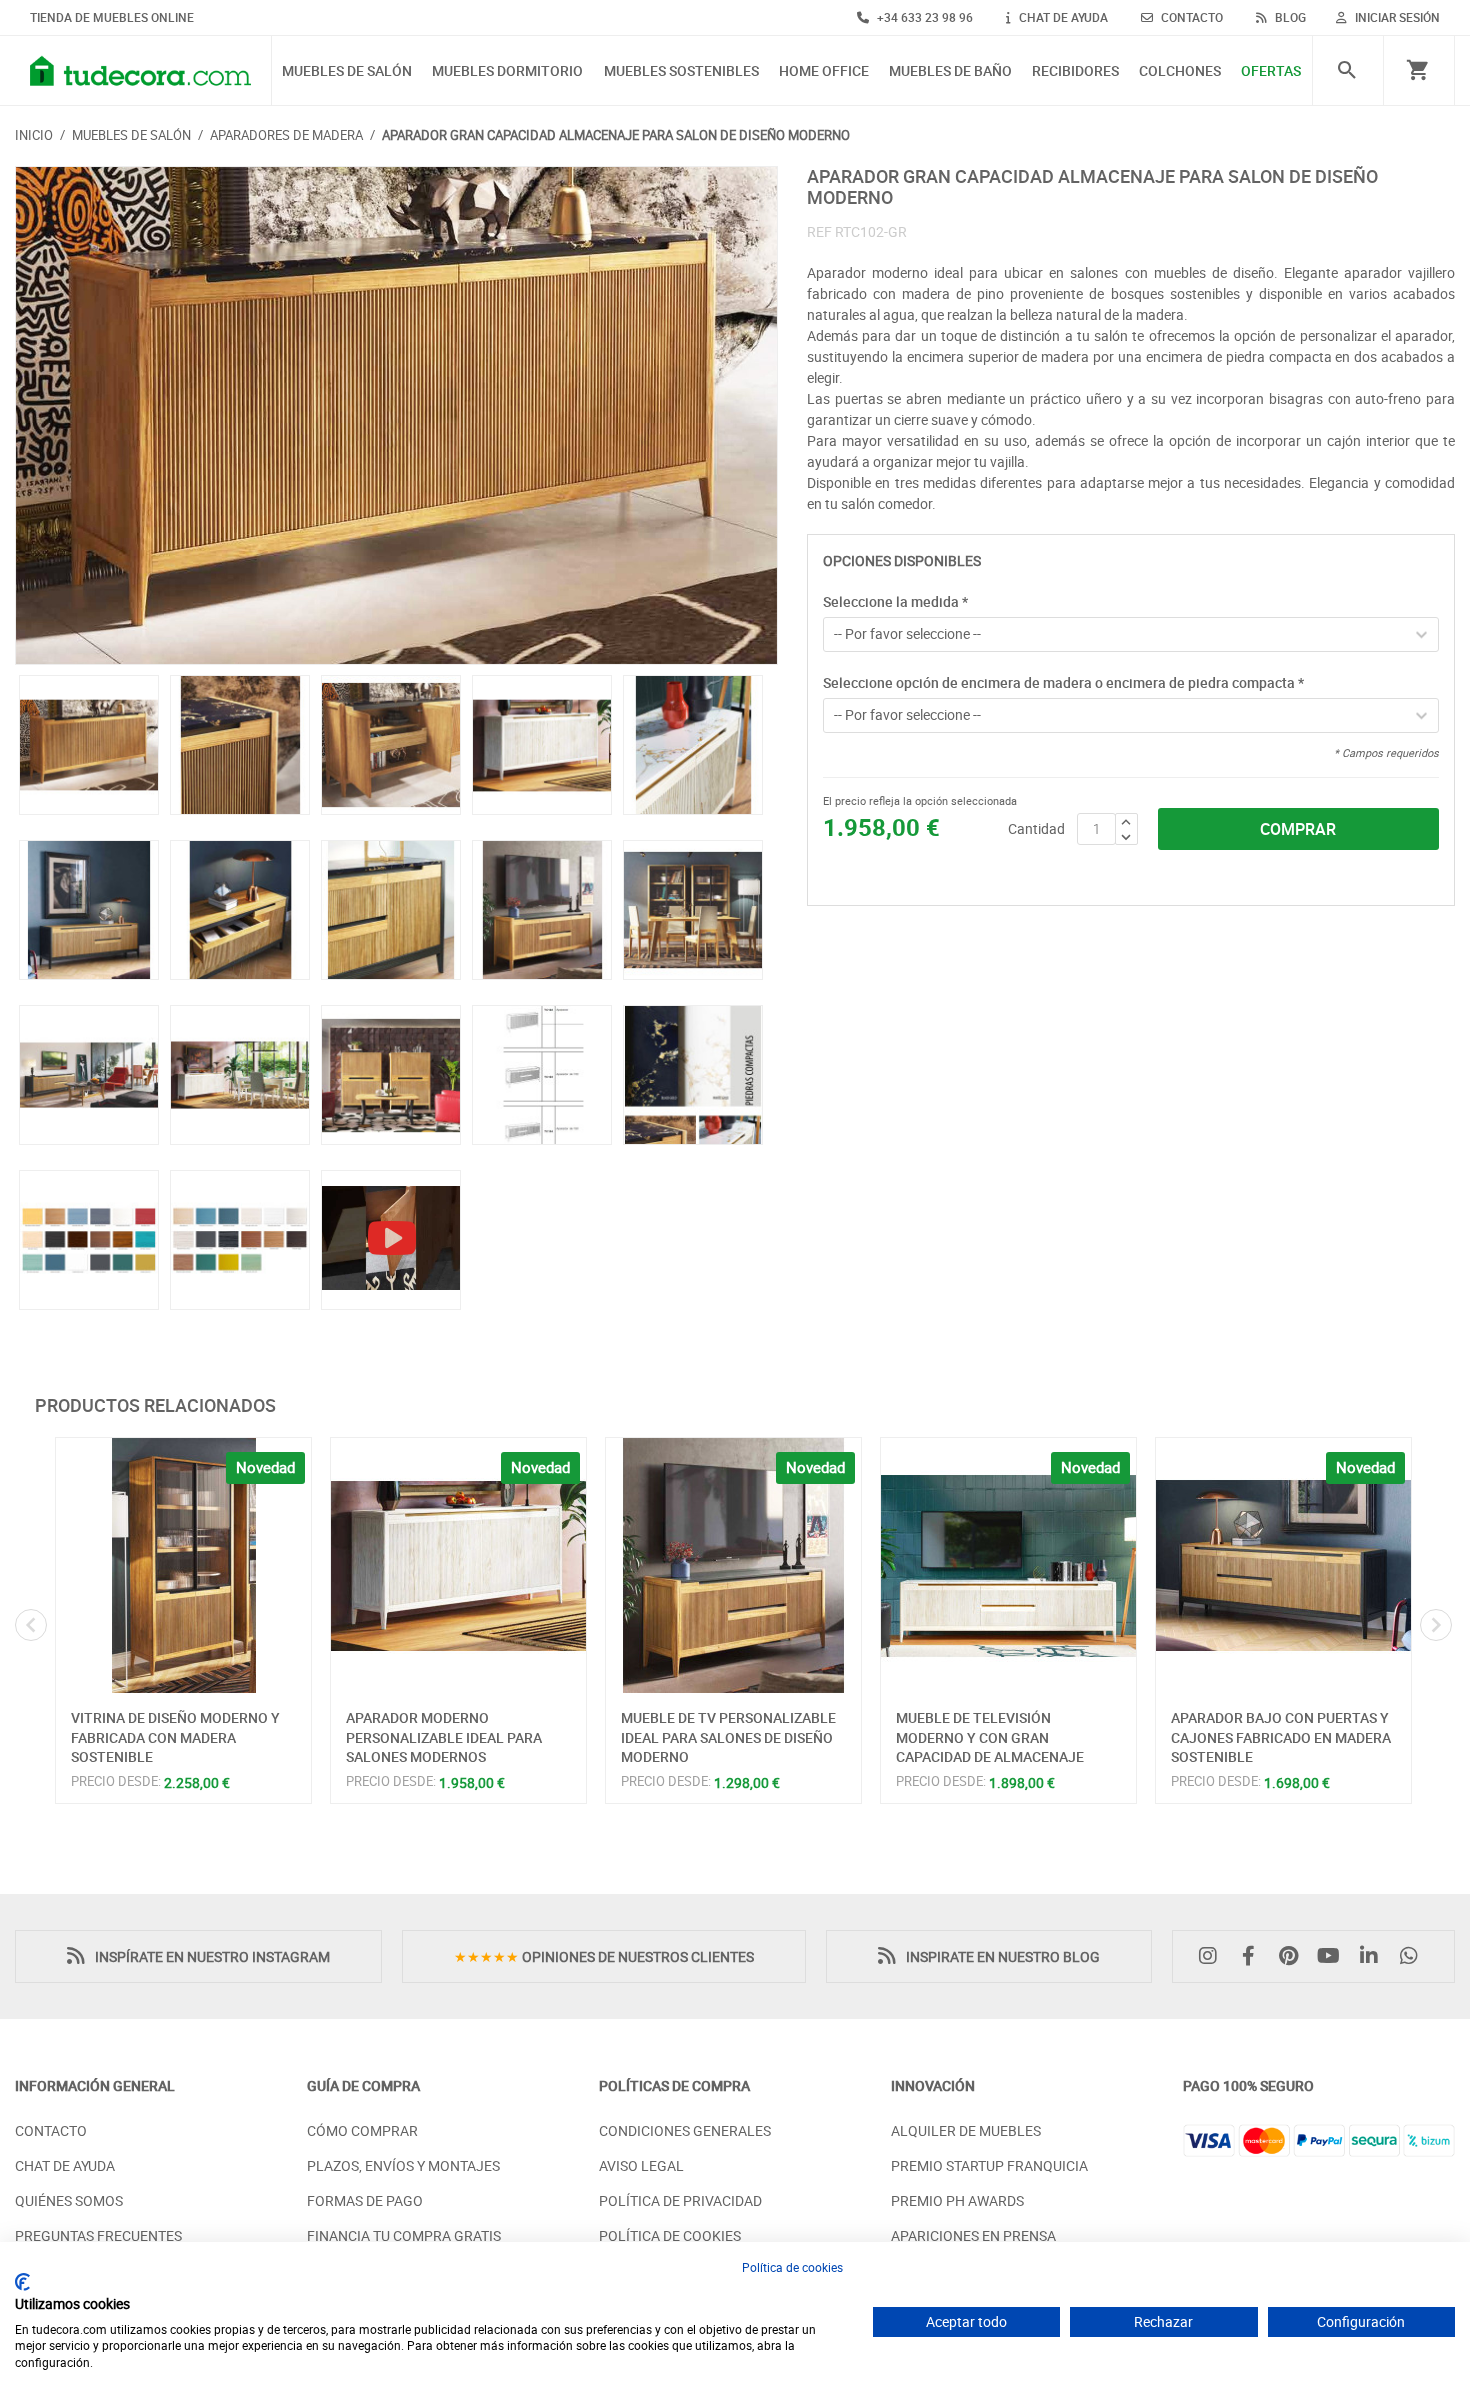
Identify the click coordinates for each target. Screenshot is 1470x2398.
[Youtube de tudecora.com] (1334, 1956)
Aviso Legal (641, 2165)
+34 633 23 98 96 (923, 17)
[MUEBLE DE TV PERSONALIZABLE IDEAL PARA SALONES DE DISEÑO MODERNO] (733, 1565)
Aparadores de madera (286, 135)
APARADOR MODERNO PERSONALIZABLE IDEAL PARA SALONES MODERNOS (444, 1737)
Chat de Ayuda (65, 2165)
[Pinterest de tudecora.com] (1293, 1956)
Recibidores (1075, 71)
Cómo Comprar (362, 2130)
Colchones (1180, 71)
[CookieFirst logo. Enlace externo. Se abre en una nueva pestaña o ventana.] (22, 2282)
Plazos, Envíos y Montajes (403, 2165)
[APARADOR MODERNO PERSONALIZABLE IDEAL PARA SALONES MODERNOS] (458, 1565)
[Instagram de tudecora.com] (1213, 1956)
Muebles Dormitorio (507, 71)
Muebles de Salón (347, 71)
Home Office (824, 71)
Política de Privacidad (680, 2200)
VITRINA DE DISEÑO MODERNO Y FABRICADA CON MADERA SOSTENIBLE (175, 1737)
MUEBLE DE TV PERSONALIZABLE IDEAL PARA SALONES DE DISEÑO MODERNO (728, 1737)
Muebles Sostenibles (681, 71)
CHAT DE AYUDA (1062, 17)
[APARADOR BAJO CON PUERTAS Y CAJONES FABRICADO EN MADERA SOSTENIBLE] (1283, 1565)
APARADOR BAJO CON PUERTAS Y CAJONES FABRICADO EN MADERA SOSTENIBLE (1281, 1737)
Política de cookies (792, 2267)
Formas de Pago (365, 2200)
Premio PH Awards (957, 2200)
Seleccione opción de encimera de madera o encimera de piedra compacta (1063, 682)
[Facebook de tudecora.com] (1253, 1956)
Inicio (34, 135)
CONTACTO (1190, 17)
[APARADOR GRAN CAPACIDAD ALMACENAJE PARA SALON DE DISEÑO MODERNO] (396, 416)
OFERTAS (1271, 71)
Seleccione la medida (895, 601)
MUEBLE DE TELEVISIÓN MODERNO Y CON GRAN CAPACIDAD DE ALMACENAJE (990, 1737)
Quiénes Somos (69, 2200)
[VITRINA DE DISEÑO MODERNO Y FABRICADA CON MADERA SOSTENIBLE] (183, 1565)
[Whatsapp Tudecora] (1414, 1956)
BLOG (1289, 17)
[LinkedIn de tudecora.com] (1374, 1956)
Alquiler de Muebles (966, 2130)
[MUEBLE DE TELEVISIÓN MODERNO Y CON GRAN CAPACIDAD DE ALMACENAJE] (1008, 1565)
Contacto (51, 2130)
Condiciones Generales (685, 2130)
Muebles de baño (950, 71)
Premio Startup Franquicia (989, 2165)
